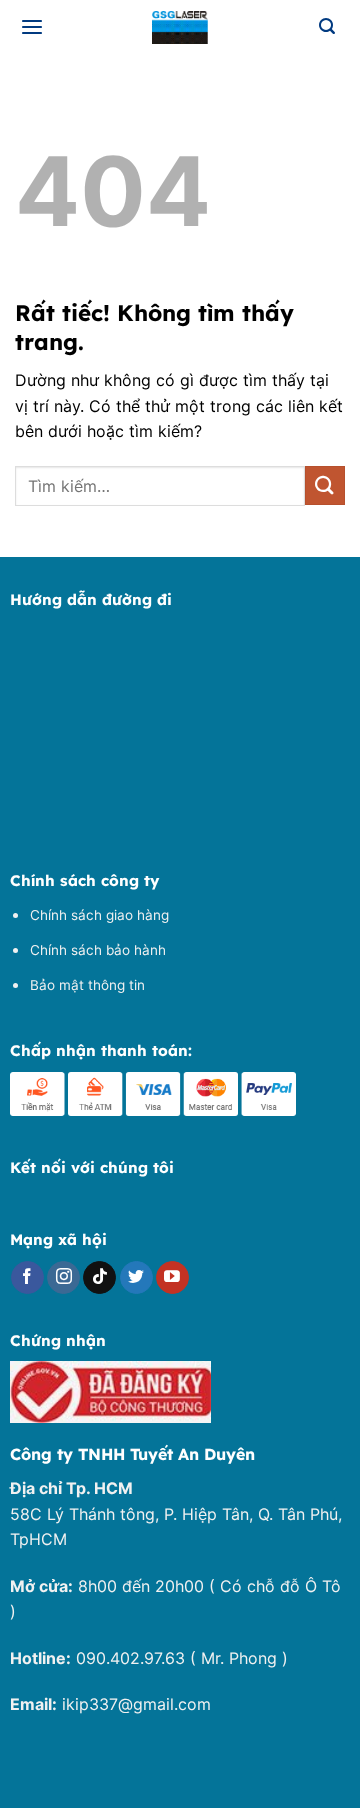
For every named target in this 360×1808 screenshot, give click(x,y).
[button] (33, 28)
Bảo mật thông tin (87, 985)
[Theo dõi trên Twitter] (136, 1278)
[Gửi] (325, 485)
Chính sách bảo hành (98, 950)
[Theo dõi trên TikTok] (99, 1278)
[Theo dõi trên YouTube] (172, 1278)
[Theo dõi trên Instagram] (63, 1278)
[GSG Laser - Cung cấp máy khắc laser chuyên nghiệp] (180, 27)
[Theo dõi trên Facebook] (27, 1278)
